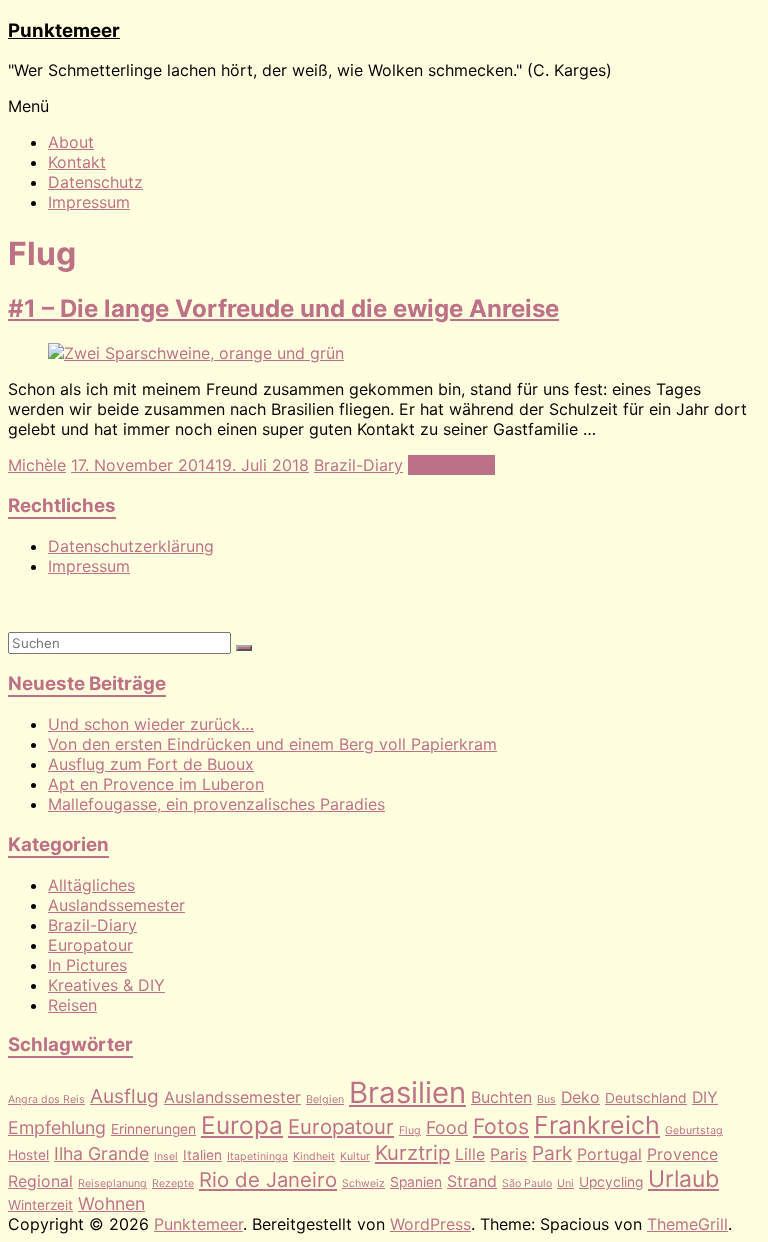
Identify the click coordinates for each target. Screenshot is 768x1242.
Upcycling (611, 1182)
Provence (682, 1154)
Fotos (501, 1126)
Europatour (90, 945)
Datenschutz (95, 182)
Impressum (89, 202)
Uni (565, 1183)
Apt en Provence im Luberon (156, 784)
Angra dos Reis (46, 1099)
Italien (202, 1155)
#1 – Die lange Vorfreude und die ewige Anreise (283, 308)
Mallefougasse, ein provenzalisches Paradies (216, 804)
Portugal (609, 1154)
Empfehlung (57, 1127)
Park (552, 1153)
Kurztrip (412, 1152)
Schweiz (363, 1183)
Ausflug (124, 1096)
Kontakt (77, 162)
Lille (470, 1154)
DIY (705, 1097)
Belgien (325, 1099)
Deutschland (646, 1098)
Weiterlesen (451, 465)
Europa (242, 1125)
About (71, 142)
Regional (40, 1181)
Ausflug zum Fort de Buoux (151, 764)
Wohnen (111, 1203)
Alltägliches (91, 885)
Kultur (355, 1156)
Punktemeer (64, 30)
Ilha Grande (101, 1153)
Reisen (72, 1005)
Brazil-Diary (358, 465)
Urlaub (683, 1179)
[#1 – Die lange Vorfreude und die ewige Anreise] (196, 353)
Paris (508, 1154)
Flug (410, 1130)
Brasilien (407, 1092)
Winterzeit (40, 1205)
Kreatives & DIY (106, 985)
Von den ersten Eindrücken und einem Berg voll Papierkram (272, 744)
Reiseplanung (112, 1183)
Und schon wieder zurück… (151, 724)
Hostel (28, 1155)
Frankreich (597, 1125)
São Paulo (527, 1183)
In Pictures (87, 965)
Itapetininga (257, 1156)
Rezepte (173, 1183)
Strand (472, 1181)
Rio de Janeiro (268, 1179)
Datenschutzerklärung (131, 546)
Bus (546, 1099)
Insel (166, 1156)
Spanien (416, 1182)
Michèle (37, 465)
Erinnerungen (153, 1129)
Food (447, 1127)
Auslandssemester (116, 905)
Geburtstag (694, 1130)
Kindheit (314, 1156)
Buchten (501, 1097)
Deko (580, 1097)
